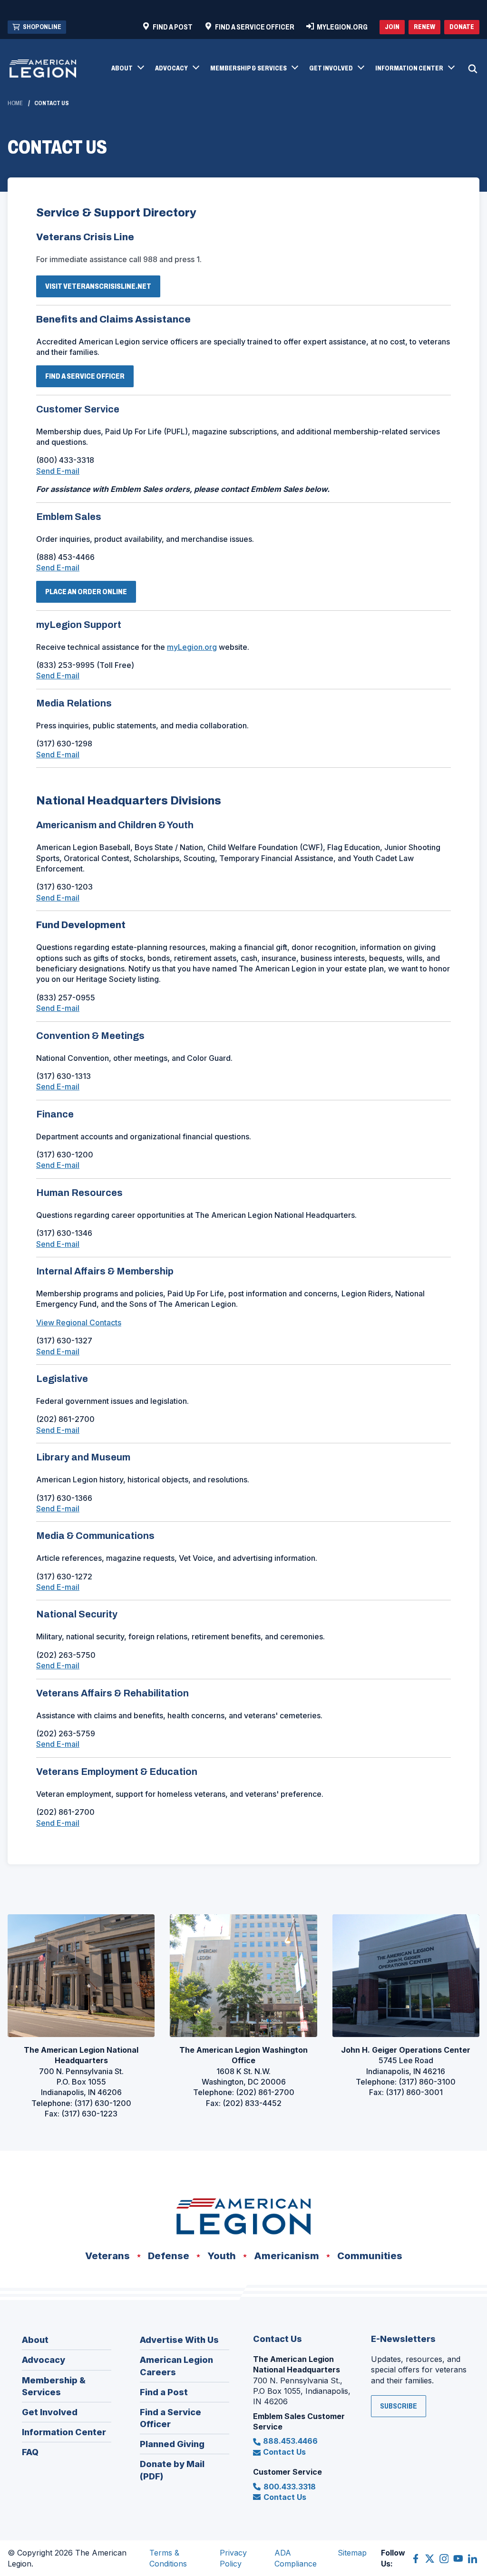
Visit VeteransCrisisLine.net (101, 289)
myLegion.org (192, 647)
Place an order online (86, 592)
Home (15, 103)
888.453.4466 (290, 2441)
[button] (127, 69)
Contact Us (284, 2452)
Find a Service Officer (88, 379)
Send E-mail (58, 471)
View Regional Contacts (79, 1322)
